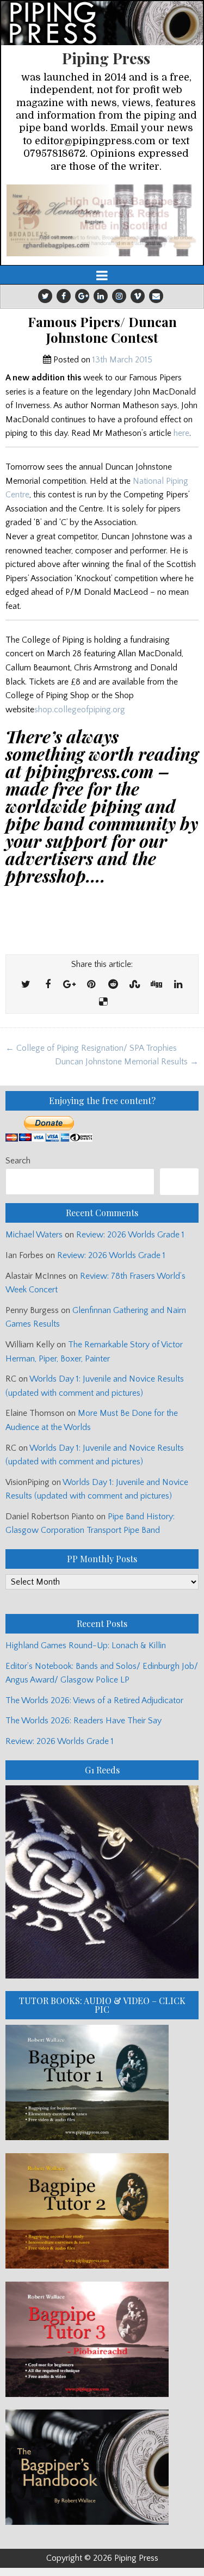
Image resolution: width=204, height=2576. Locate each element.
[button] (102, 220)
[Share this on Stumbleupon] (135, 985)
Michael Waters (34, 1235)
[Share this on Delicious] (103, 1002)
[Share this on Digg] (157, 985)
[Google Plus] (82, 296)
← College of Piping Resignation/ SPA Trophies (91, 1048)
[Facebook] (64, 296)
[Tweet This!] (26, 985)
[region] (102, 220)
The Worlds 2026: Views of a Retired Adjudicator (94, 1700)
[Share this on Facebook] (48, 985)
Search (18, 1161)
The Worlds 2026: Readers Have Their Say (84, 1721)
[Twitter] (45, 296)
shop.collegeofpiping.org (80, 710)
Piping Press (106, 58)
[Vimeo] (138, 296)
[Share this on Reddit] (113, 985)
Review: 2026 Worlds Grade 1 (130, 1235)
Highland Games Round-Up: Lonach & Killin (86, 1646)
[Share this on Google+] (70, 985)
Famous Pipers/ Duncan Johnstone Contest (102, 330)
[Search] (179, 1182)
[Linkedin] (101, 296)
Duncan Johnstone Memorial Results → (127, 1062)
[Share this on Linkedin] (178, 985)
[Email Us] (156, 296)
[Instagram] (119, 296)
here (181, 433)
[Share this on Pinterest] (91, 985)
